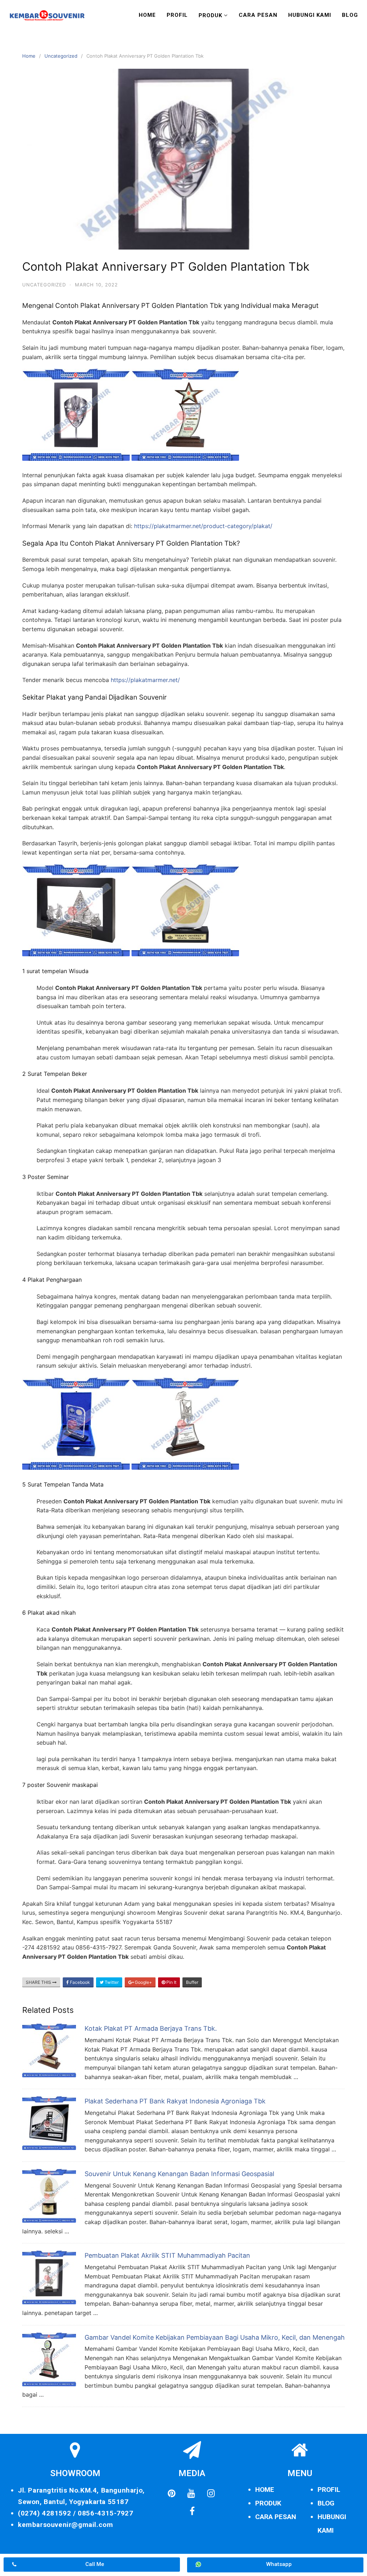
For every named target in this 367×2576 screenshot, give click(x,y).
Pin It (171, 1982)
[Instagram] (211, 2494)
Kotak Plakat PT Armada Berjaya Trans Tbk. (151, 2028)
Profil (177, 15)
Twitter (111, 1982)
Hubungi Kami (310, 15)
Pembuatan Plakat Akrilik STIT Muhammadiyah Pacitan (167, 2255)
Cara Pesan (258, 15)
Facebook (79, 1982)
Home (147, 15)
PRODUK (268, 2503)
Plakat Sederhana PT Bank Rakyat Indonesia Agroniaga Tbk (175, 2101)
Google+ (143, 1982)
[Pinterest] (171, 2494)
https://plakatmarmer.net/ (145, 680)
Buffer (192, 1982)
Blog (350, 15)
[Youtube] (191, 2494)
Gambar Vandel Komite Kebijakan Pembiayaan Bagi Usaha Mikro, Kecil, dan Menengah (215, 2337)
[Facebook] (192, 2512)
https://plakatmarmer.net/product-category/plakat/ (203, 526)
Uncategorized (61, 56)
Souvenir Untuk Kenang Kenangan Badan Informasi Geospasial (179, 2174)
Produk (210, 15)
